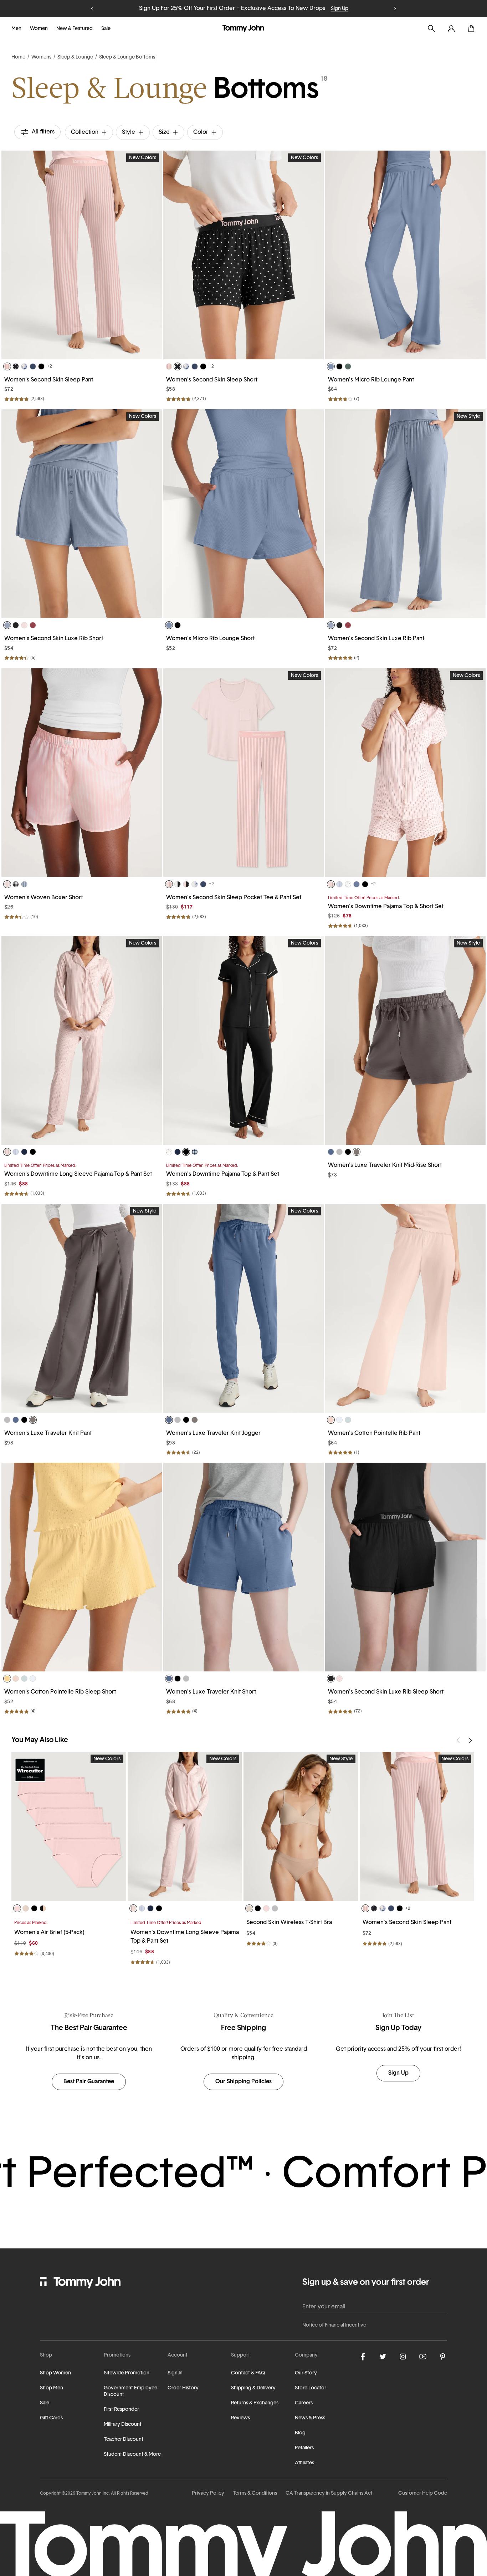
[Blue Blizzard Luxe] (7, 625)
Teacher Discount (124, 2440)
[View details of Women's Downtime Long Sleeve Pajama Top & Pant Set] (82, 1040)
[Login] (451, 29)
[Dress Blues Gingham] (195, 1152)
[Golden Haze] (7, 1679)
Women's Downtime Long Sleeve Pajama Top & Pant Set (78, 1174)
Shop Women (55, 2373)
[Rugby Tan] (26, 1908)
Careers (304, 2403)
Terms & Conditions (255, 2493)
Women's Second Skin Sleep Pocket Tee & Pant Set (234, 898)
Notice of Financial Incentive (334, 2325)
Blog (300, 2433)
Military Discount (123, 2425)
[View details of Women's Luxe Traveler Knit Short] (243, 1567)
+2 (50, 366)
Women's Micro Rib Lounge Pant (371, 380)
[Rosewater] (17, 1908)
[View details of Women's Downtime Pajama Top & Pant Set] (243, 1040)
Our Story (306, 2373)
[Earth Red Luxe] (33, 625)
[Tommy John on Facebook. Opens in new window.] (363, 2357)
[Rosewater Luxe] (24, 625)
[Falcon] (357, 1152)
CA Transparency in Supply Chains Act (329, 2493)
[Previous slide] (92, 9)
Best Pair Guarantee (89, 2082)
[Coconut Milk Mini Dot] (348, 884)
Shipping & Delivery (253, 2388)
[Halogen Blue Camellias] (24, 366)
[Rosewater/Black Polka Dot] (186, 884)
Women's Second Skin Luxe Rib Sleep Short (386, 1692)
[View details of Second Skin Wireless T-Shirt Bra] (301, 1826)
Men (16, 29)
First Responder (121, 2410)
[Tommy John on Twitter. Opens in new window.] (383, 2357)
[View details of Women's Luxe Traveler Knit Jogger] (243, 1308)
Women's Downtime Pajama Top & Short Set (386, 907)
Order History (183, 2388)
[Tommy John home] (243, 29)
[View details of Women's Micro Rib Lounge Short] (243, 514)
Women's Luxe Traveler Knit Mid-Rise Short (385, 1165)
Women (39, 29)
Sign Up (398, 2073)
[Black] (41, 366)
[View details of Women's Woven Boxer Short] (82, 773)
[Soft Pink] (331, 1420)
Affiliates (304, 2463)
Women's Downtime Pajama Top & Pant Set (223, 1174)
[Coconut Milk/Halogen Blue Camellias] (195, 884)
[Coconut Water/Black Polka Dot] (178, 884)
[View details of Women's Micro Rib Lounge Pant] (405, 255)
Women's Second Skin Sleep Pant (49, 380)
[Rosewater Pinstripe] (7, 884)
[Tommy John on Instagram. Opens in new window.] (403, 2357)
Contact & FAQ (248, 2373)
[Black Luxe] (16, 625)
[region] (82, 255)
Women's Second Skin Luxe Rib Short (54, 639)
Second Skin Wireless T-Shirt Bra (289, 1923)
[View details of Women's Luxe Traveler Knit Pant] (82, 1308)
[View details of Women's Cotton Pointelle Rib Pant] (405, 1308)
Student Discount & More (132, 2454)
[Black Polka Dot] (16, 366)
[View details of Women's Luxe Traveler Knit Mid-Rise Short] (405, 1040)
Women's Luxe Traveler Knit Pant (48, 1433)
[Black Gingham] (16, 884)
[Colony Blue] (357, 884)
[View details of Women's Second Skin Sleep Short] (243, 255)
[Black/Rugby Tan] (43, 1908)
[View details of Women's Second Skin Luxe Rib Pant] (405, 514)
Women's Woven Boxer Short (43, 898)
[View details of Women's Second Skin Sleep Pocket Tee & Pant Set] (243, 773)
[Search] (431, 29)
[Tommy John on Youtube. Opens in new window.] (423, 2357)
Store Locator (311, 2388)
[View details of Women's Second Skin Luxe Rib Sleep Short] (405, 1567)
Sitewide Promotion (127, 2373)
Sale (106, 29)
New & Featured (75, 29)
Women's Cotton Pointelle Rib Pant (374, 1433)
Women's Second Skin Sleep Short (212, 380)
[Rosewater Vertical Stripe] (331, 884)
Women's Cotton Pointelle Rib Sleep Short (60, 1692)
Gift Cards (51, 2418)
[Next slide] (395, 9)
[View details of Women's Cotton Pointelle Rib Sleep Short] (82, 1567)
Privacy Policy (208, 2493)
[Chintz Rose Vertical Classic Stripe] (7, 366)
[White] (339, 1420)
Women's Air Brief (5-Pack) (49, 1933)
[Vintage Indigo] (331, 1152)
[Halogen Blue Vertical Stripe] (339, 884)
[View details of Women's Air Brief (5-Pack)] (69, 1826)
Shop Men (52, 2388)
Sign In (175, 2373)
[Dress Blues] (24, 1152)
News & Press (310, 2418)
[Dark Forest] (348, 366)
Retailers (304, 2448)
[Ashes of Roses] (339, 1152)
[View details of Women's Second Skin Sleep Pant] (82, 255)
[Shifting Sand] (249, 1908)
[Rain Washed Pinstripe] (24, 884)
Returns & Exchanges (255, 2403)
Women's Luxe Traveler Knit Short (211, 1692)
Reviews (240, 2418)
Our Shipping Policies (243, 2082)
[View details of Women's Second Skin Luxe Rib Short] (82, 514)
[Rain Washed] (331, 366)
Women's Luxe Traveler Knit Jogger (213, 1433)
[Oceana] (33, 366)
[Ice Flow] (348, 1420)
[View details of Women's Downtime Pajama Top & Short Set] (405, 773)
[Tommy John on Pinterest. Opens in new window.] (443, 2357)
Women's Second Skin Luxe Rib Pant (376, 639)
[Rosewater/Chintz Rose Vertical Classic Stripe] (169, 884)
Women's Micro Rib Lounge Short (210, 639)
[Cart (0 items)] (471, 29)
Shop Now (283, 9)
